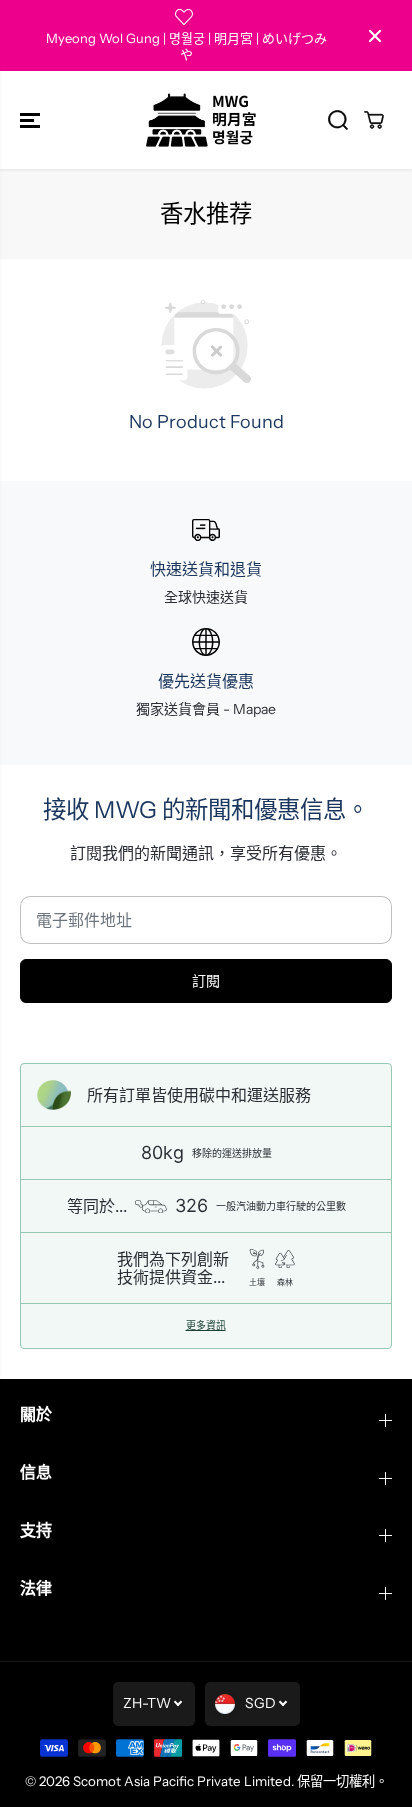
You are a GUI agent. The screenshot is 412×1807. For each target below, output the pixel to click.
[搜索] (338, 120)
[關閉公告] (375, 36)
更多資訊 (206, 1326)
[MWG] (201, 120)
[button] (32, 120)
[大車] (374, 120)
